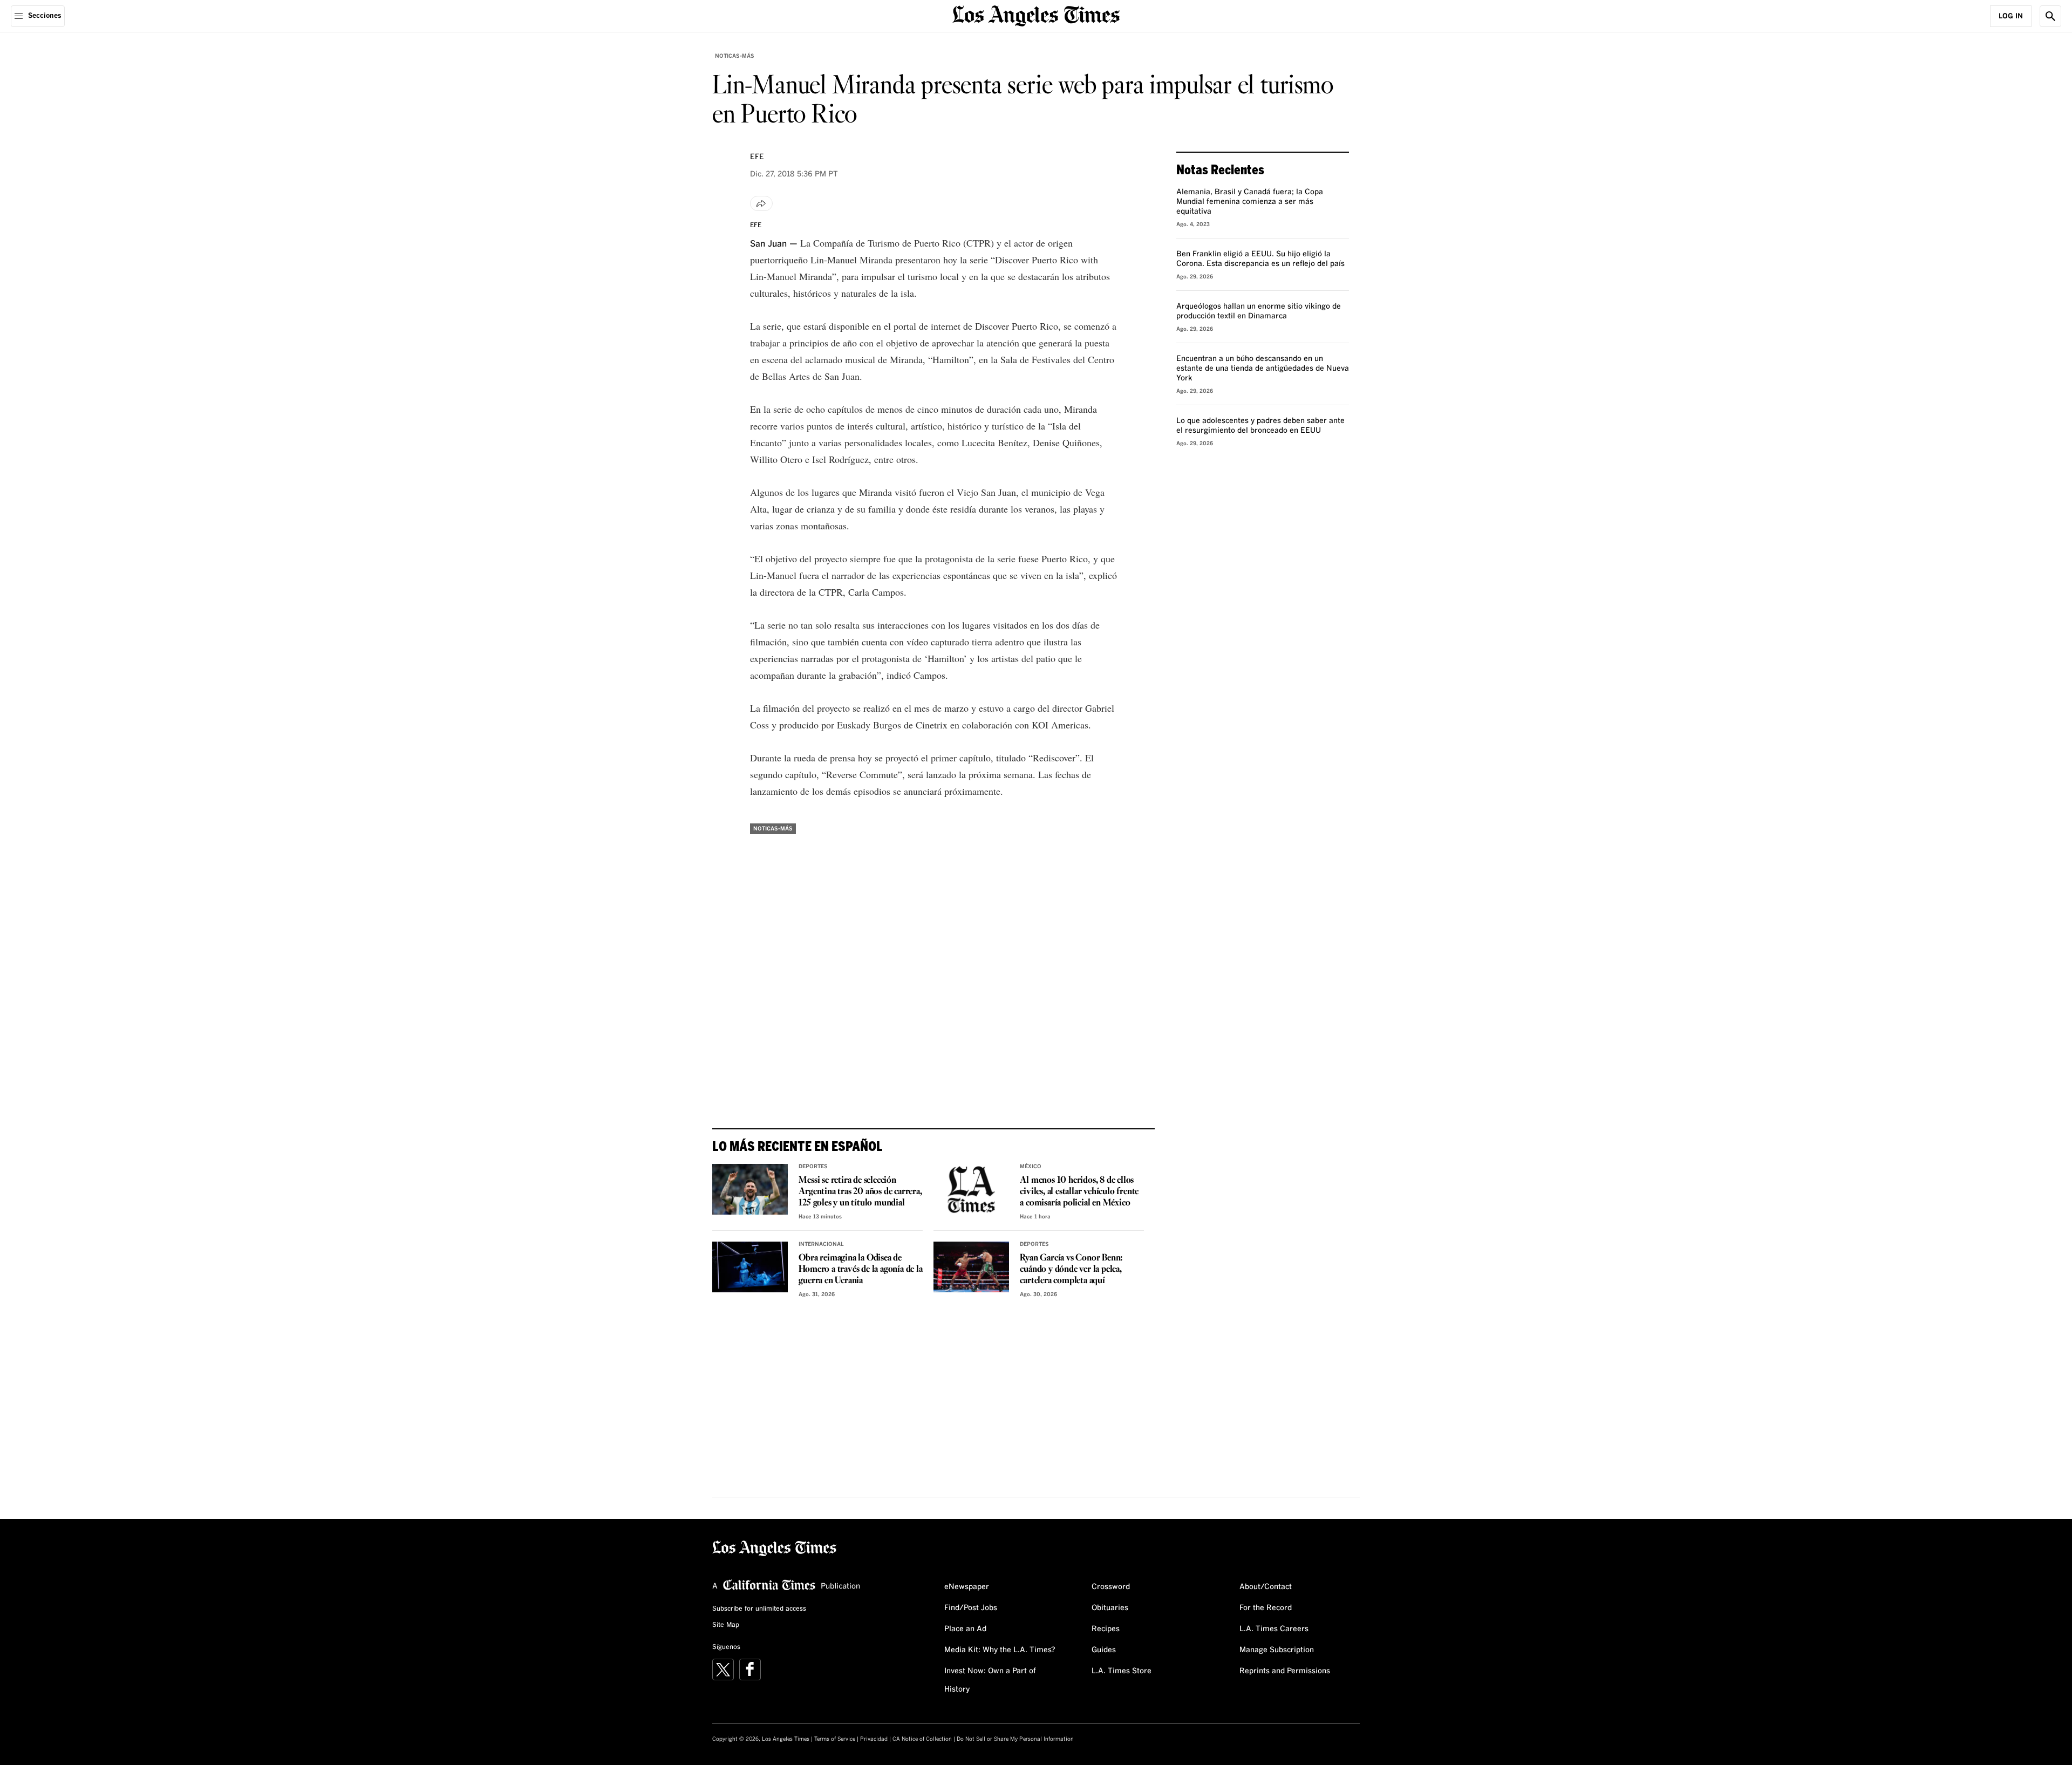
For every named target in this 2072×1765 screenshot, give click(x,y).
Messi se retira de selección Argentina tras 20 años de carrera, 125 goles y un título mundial (860, 1192)
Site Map (726, 1625)
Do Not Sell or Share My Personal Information (1015, 1739)
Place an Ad (965, 1629)
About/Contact (1266, 1587)
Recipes (1106, 1629)
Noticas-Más (735, 56)
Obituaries (1110, 1608)
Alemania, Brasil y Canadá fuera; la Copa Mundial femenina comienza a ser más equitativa (1250, 202)
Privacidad (874, 1739)
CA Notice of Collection (922, 1739)
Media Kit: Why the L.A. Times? (1000, 1650)
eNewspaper (967, 1587)
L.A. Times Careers (1274, 1629)
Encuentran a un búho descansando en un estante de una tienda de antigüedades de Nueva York (1263, 369)
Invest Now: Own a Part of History (990, 1680)
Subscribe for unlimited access (759, 1609)
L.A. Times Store (1122, 1671)
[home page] (1036, 15)
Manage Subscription (1277, 1650)
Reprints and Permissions (1285, 1671)
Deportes (813, 1167)
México (1031, 1167)
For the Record (1266, 1608)
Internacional (821, 1244)
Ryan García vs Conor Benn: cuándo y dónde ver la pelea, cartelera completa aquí (1071, 1269)
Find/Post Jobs (971, 1608)
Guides (1104, 1650)
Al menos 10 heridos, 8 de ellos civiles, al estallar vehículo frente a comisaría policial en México (1079, 1192)
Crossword (1111, 1587)
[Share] (761, 203)
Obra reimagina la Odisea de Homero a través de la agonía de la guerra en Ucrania (860, 1269)
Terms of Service (835, 1739)
